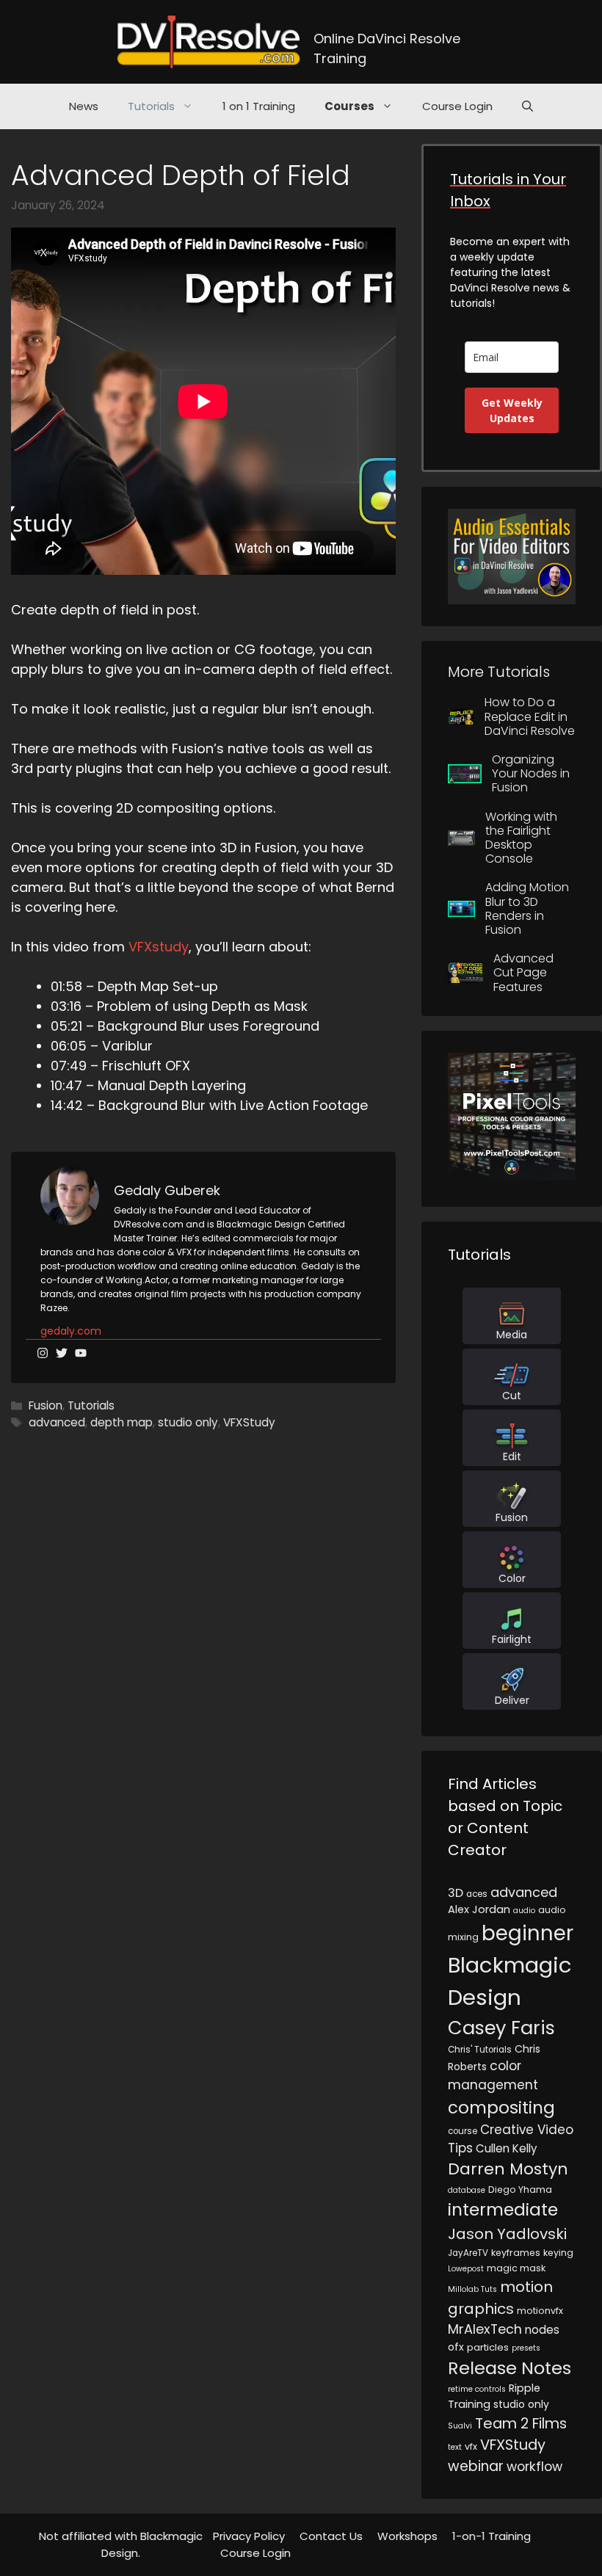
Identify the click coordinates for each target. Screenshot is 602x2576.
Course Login (457, 106)
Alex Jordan (479, 1909)
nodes (542, 2330)
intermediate (503, 2210)
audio (524, 1911)
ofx (456, 2347)
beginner (527, 1933)
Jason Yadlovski (507, 2234)
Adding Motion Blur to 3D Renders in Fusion (527, 908)
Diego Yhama (520, 2189)
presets (526, 2348)
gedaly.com (71, 1331)
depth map (122, 1422)
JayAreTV (468, 2253)
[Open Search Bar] (527, 106)
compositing (501, 2108)
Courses (349, 106)
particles (488, 2347)
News (84, 106)
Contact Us (331, 2536)
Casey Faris (501, 2028)
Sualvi (460, 2426)
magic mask (516, 2268)
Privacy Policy (249, 2536)
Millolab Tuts (472, 2289)
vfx (471, 2446)
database (467, 2190)
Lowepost (466, 2269)
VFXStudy (249, 1422)
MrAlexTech (485, 2329)
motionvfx (540, 2311)
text (455, 2447)
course (463, 2131)
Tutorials (151, 106)
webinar (476, 2466)
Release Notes (509, 2368)
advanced (57, 1422)
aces (477, 1894)
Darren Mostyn (508, 2169)
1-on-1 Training (492, 2536)
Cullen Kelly (507, 2148)
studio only (188, 1422)
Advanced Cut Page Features (523, 972)
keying (558, 2253)
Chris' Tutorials (480, 2050)
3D (456, 1893)
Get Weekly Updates (512, 410)
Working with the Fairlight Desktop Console (521, 838)
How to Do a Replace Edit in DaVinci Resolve (530, 716)
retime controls (477, 2389)
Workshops (407, 2536)
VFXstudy (159, 947)
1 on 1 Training (259, 106)
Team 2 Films (521, 2423)
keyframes (516, 2253)
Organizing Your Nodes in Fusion (531, 773)
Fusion (46, 1405)
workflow (534, 2467)
